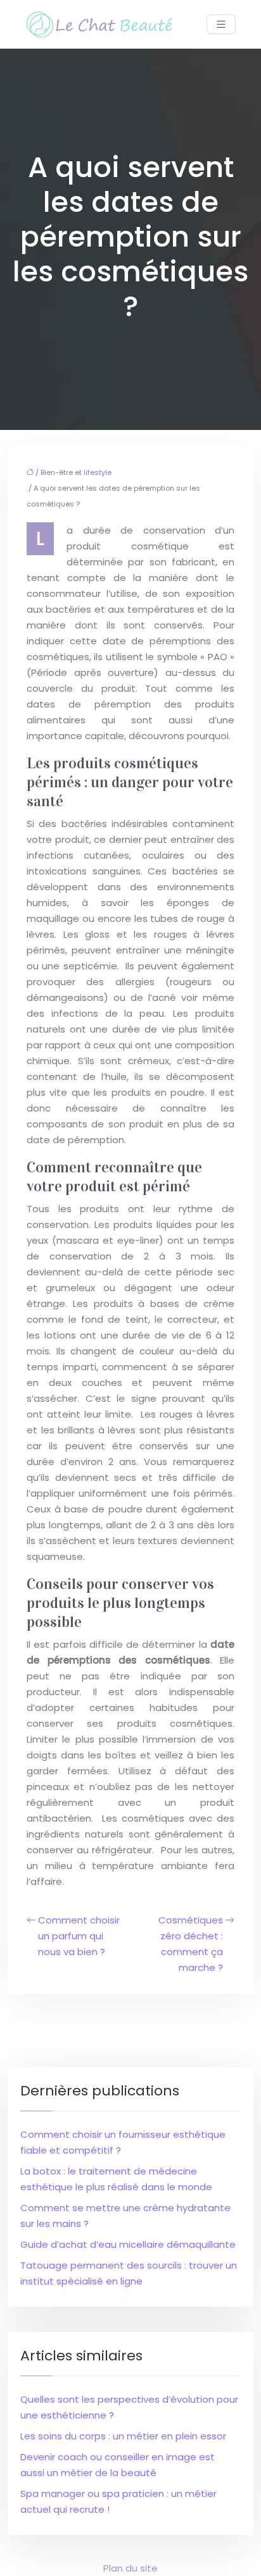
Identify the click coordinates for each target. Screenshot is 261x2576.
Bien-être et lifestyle (76, 472)
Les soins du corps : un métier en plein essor (123, 2436)
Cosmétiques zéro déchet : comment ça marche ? (191, 1944)
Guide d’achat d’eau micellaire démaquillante (128, 2244)
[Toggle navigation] (221, 24)
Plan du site (130, 2568)
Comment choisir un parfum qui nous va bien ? (79, 1936)
